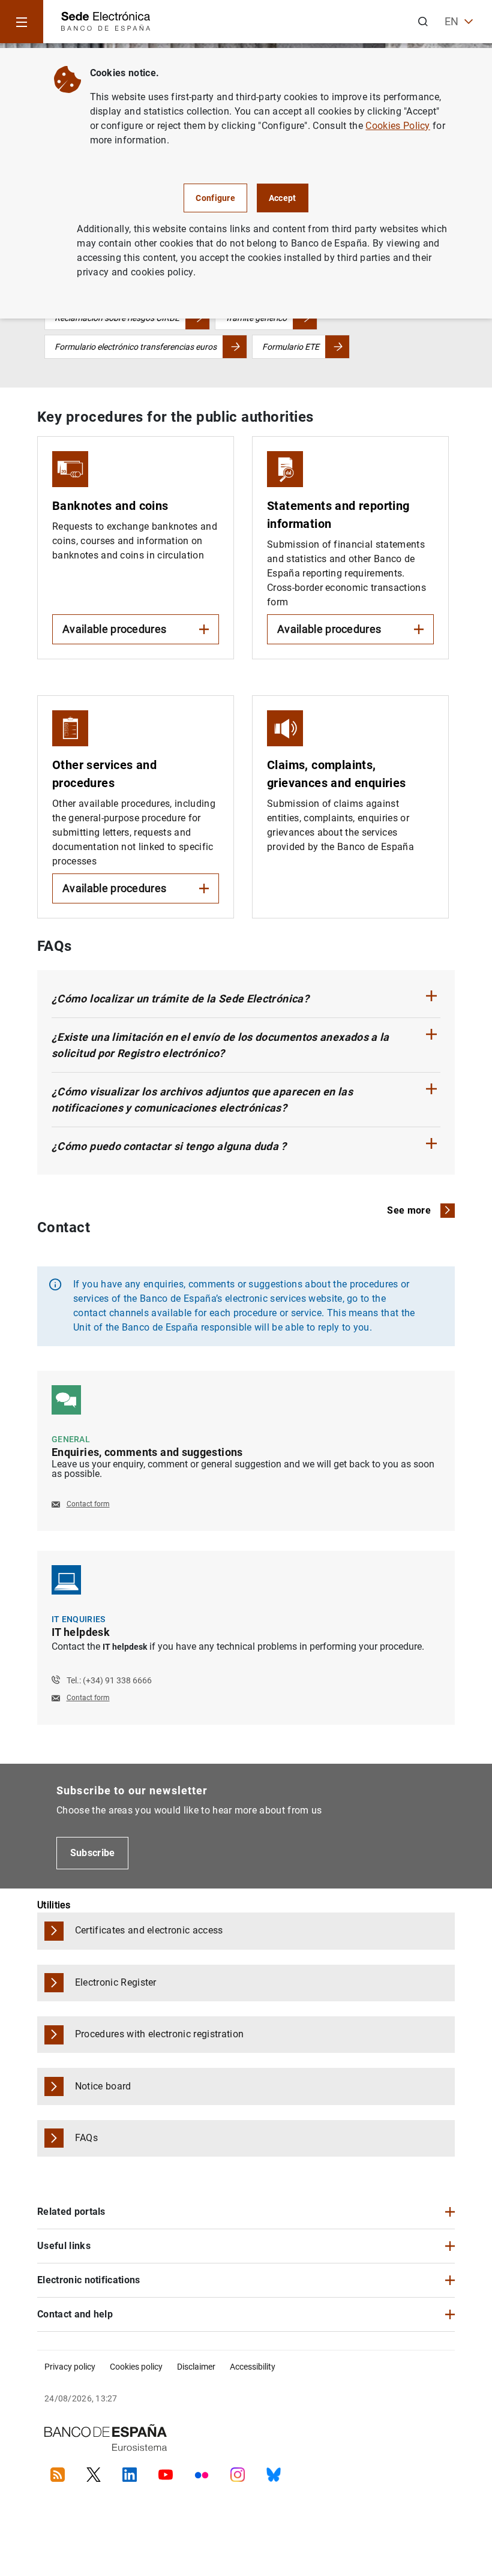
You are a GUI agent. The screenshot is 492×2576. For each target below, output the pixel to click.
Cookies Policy (397, 126)
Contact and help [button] (75, 2314)
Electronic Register (116, 1982)
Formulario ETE (291, 347)
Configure (215, 198)
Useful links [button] (64, 2246)
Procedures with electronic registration (159, 2034)
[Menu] (22, 22)
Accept (283, 198)
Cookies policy (136, 2367)
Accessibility (253, 2367)
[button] (246, 999)
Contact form (88, 1504)
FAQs (86, 2138)
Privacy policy (70, 2367)
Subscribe (93, 1853)
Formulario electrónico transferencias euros (136, 347)
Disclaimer (196, 2367)
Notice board (103, 2086)
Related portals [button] (71, 2212)
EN (451, 21)
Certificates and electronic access (149, 1930)
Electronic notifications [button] (89, 2280)
